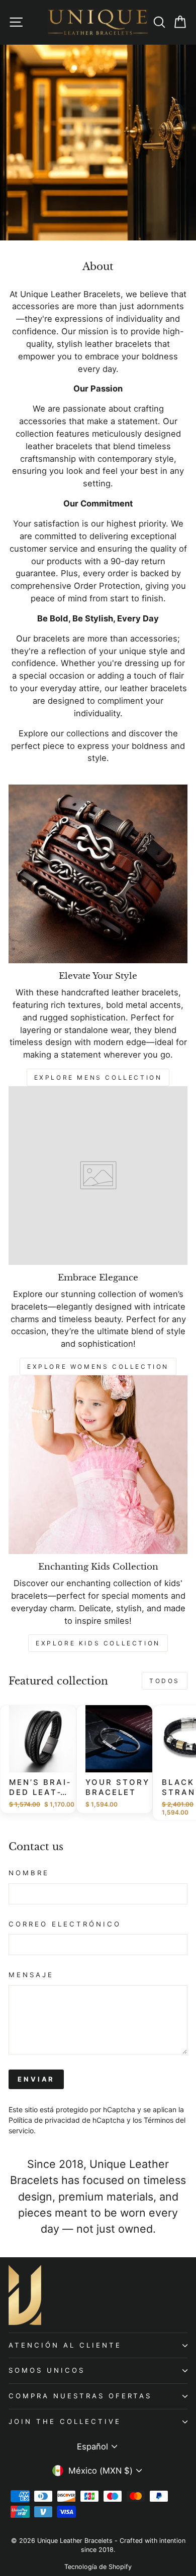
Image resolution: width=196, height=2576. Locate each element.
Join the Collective (65, 2421)
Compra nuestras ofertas (80, 2396)
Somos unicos (47, 2370)
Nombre (29, 1873)
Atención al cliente (65, 2345)
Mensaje (31, 1975)
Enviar (36, 2079)
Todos (165, 1681)
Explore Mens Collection (98, 1077)
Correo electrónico (65, 1924)
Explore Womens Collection (98, 1367)
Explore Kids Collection (98, 1643)
